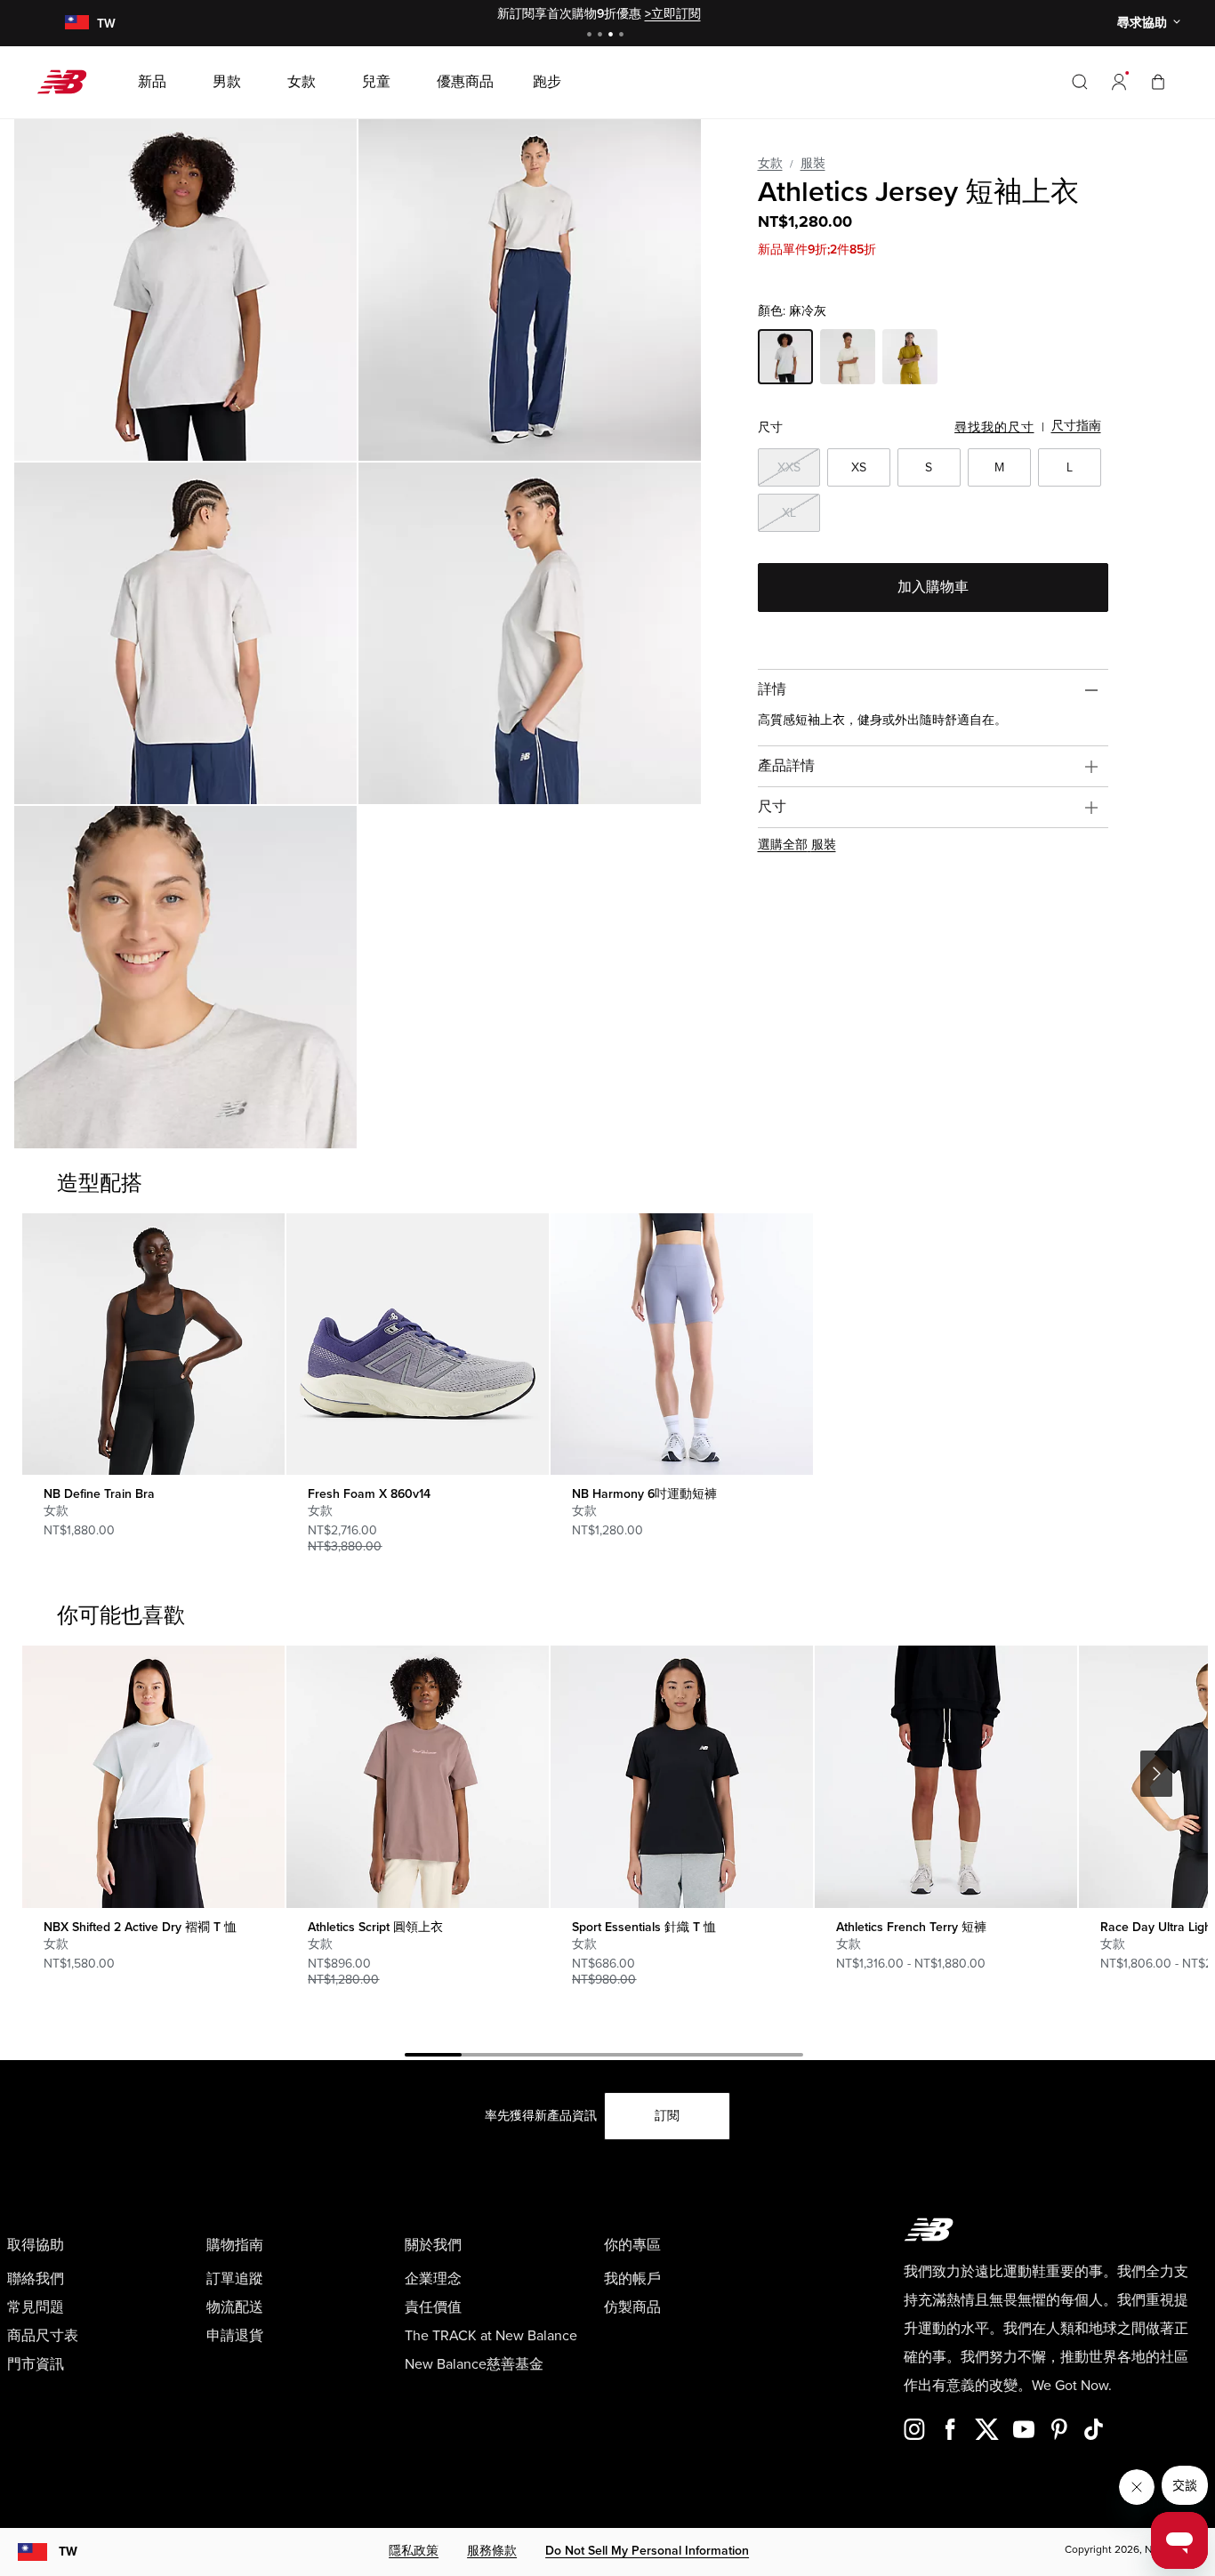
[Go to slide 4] (624, 36)
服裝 (813, 163)
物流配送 (235, 2307)
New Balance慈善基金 (474, 2364)
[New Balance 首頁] (69, 82)
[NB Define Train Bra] (153, 1344)
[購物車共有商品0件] (1158, 81)
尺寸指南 (1076, 426)
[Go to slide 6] (718, 2057)
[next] (1156, 1774)
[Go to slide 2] (602, 36)
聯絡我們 (36, 2279)
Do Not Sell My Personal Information (647, 2551)
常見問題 (36, 2307)
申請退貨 (235, 2336)
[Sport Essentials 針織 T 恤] (681, 1776)
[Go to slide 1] (591, 36)
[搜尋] (1080, 82)
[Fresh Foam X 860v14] (417, 1344)
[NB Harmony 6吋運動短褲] (681, 1344)
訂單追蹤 (235, 2279)
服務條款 (492, 2551)
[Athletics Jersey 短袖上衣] (185, 290)
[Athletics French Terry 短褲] (945, 1776)
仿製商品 (632, 2307)
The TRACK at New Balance (491, 2336)
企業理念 (433, 2279)
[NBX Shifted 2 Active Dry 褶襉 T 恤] (153, 1776)
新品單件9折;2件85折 (817, 250)
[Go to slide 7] (775, 2057)
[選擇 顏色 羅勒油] (910, 359)
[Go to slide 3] (613, 36)
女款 (770, 163)
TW (68, 2552)
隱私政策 (414, 2551)
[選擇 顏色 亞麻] (848, 359)
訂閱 (667, 2116)
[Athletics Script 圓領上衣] (417, 1776)
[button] (1119, 82)
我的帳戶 (632, 2279)
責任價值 (433, 2307)
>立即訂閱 (673, 14)
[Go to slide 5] (661, 2057)
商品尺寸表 (43, 2336)
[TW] (76, 24)
